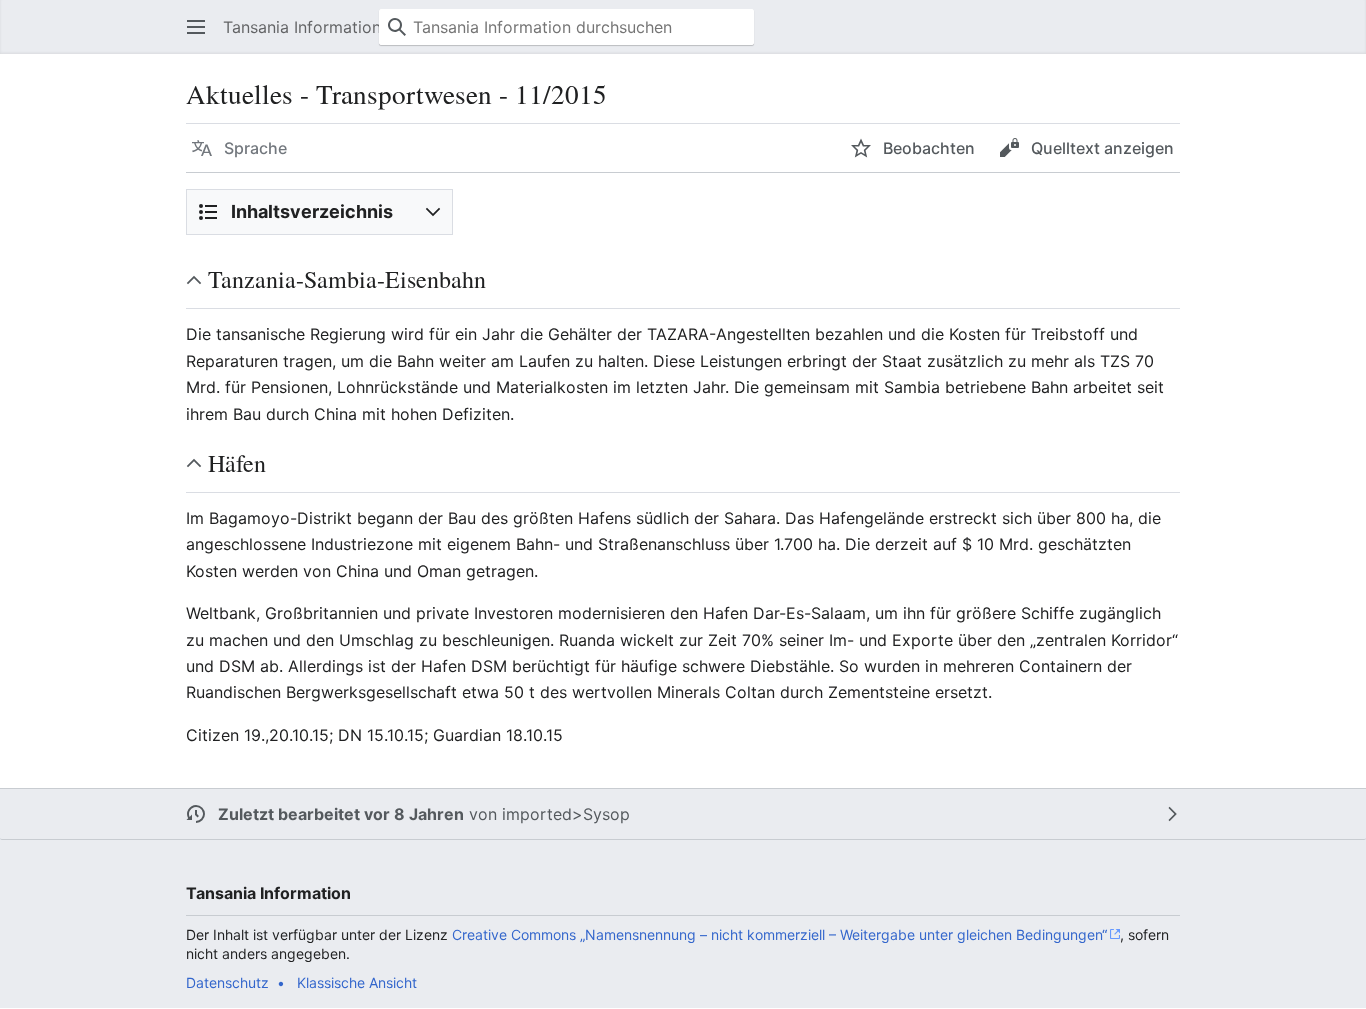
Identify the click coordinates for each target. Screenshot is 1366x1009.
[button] (196, 27)
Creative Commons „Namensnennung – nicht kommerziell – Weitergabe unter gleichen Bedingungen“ (779, 934)
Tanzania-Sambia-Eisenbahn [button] (347, 279)
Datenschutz (227, 982)
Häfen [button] (237, 463)
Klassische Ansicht (357, 982)
